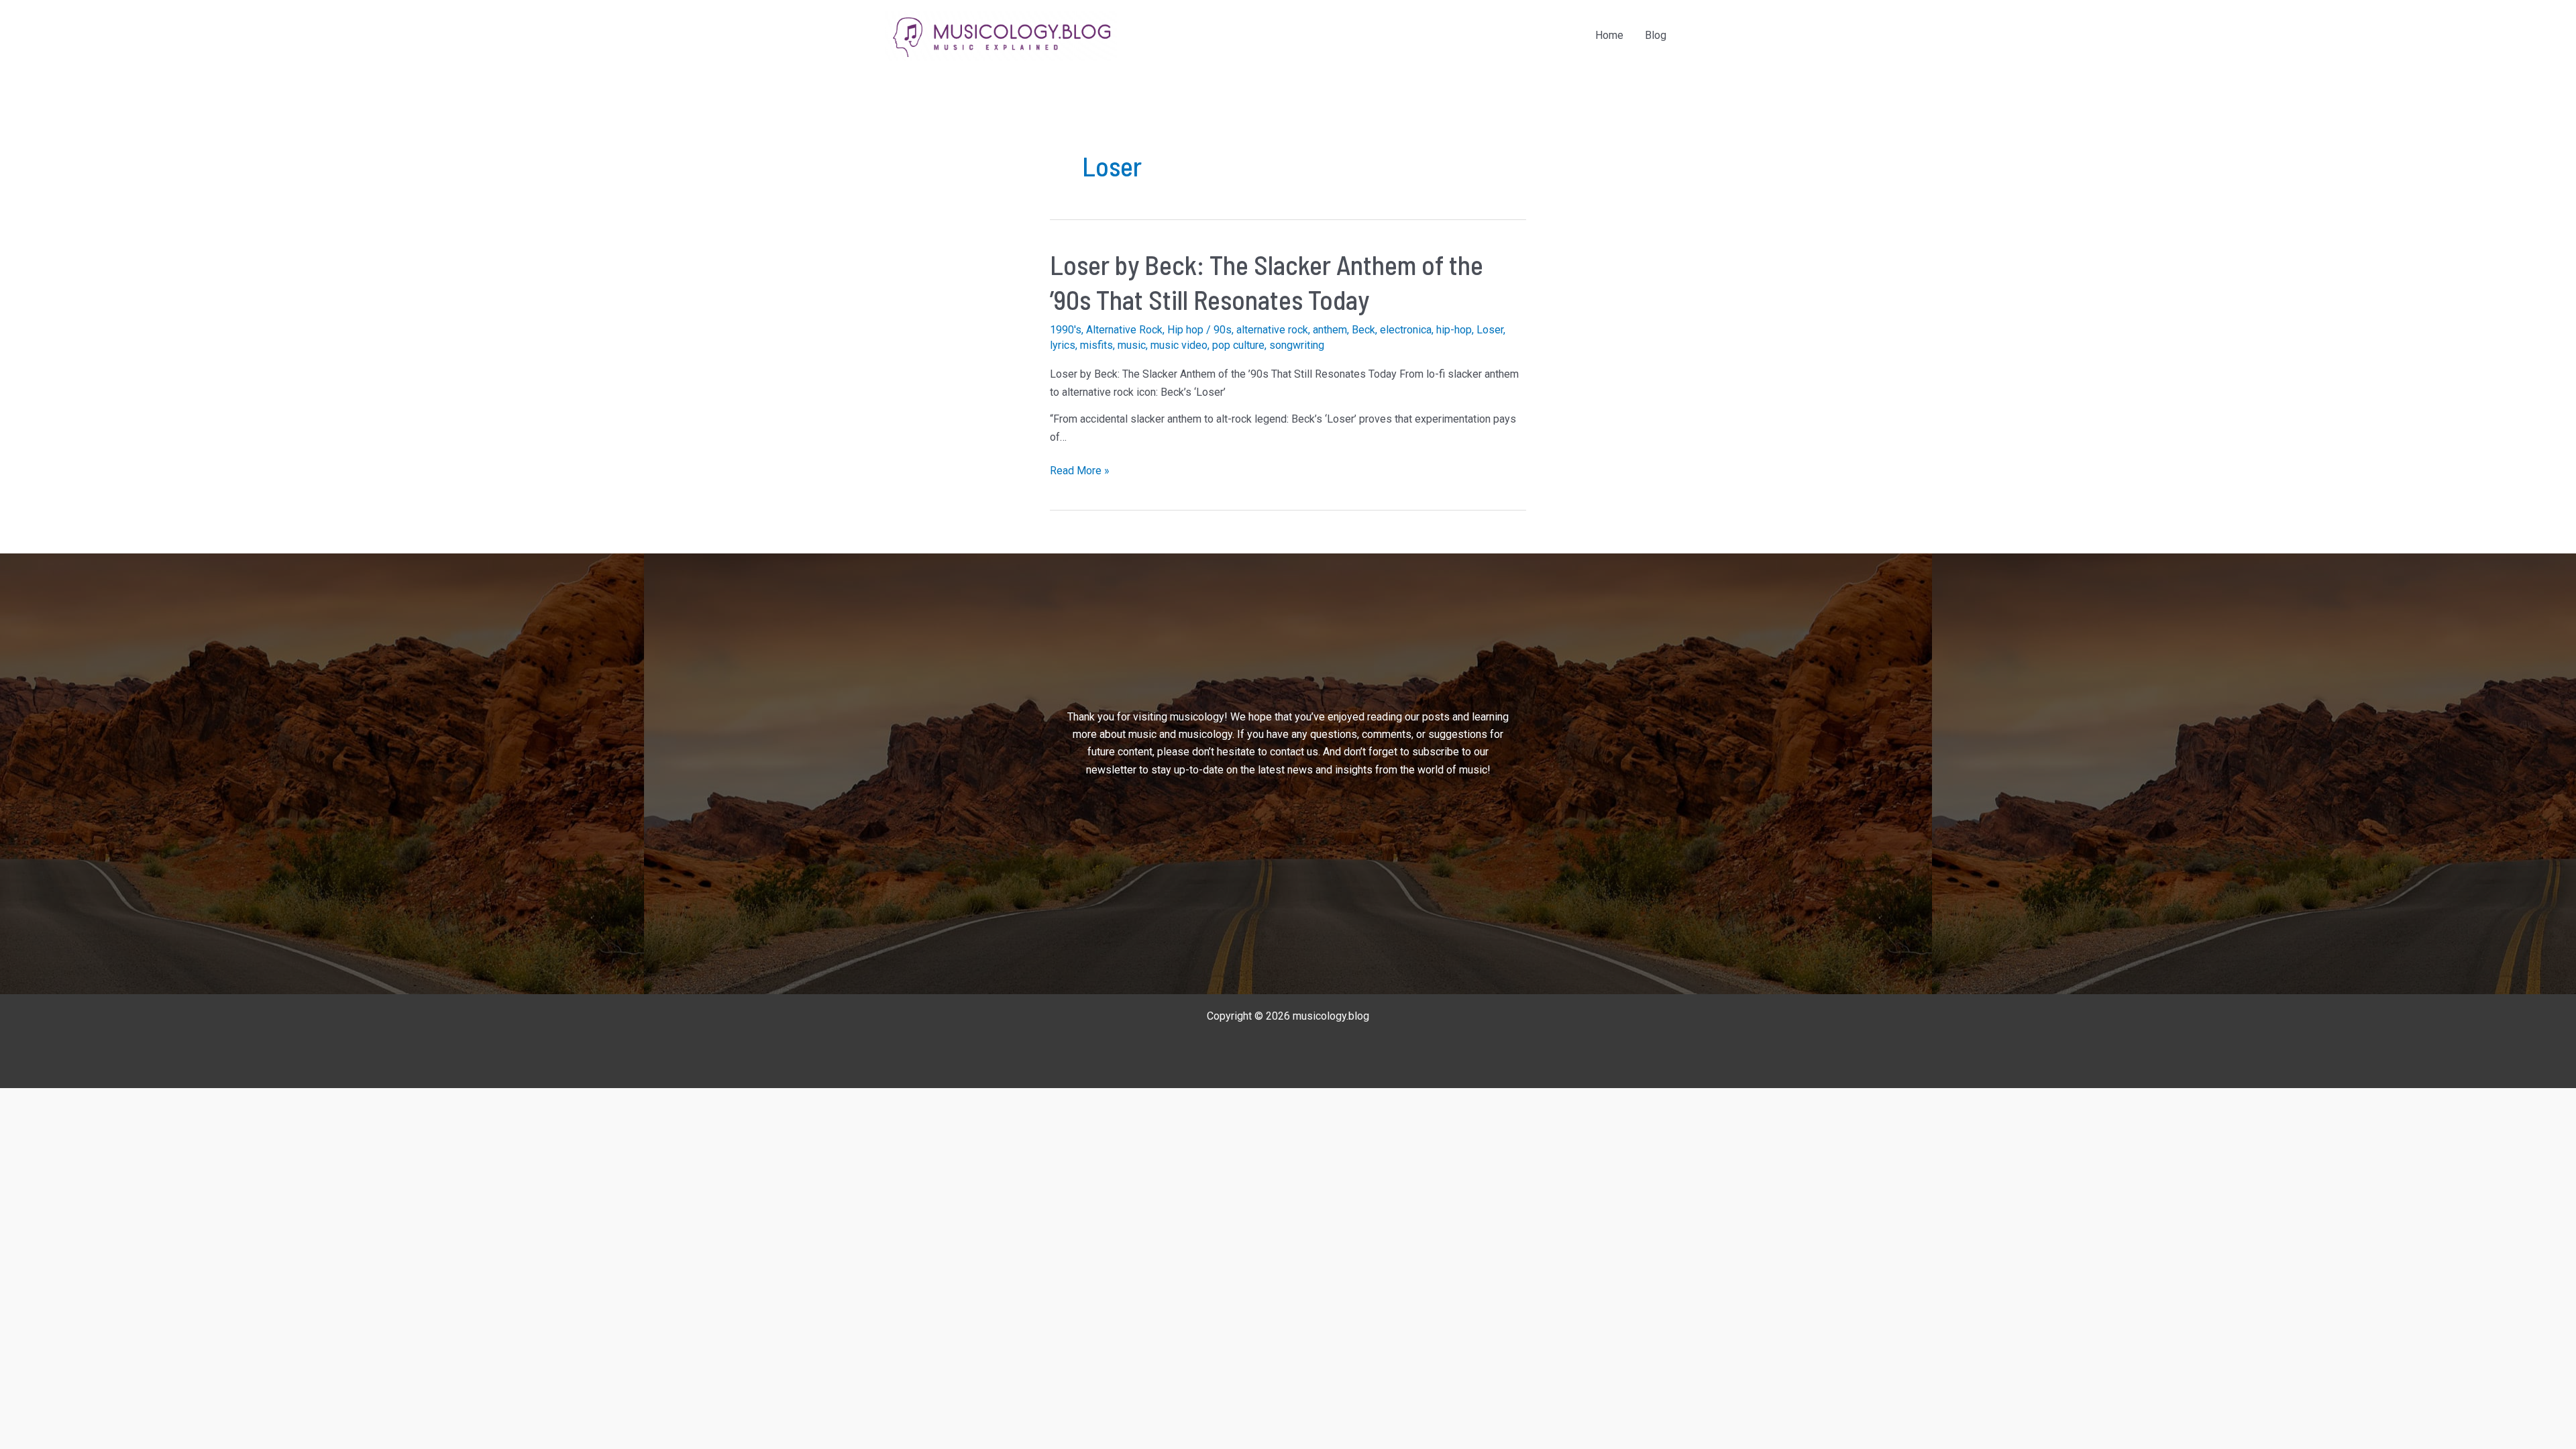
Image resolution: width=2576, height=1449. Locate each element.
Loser (1490, 330)
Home (1609, 35)
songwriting (1297, 345)
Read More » (1080, 472)
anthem (1330, 330)
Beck (1363, 330)
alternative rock (1272, 330)
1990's (1066, 330)
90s (1223, 330)
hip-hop (1454, 330)
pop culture (1238, 345)
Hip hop (1185, 330)
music (1132, 345)
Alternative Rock (1124, 330)
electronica (1406, 330)
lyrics (1063, 345)
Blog (1656, 35)
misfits (1096, 345)
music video (1179, 345)
